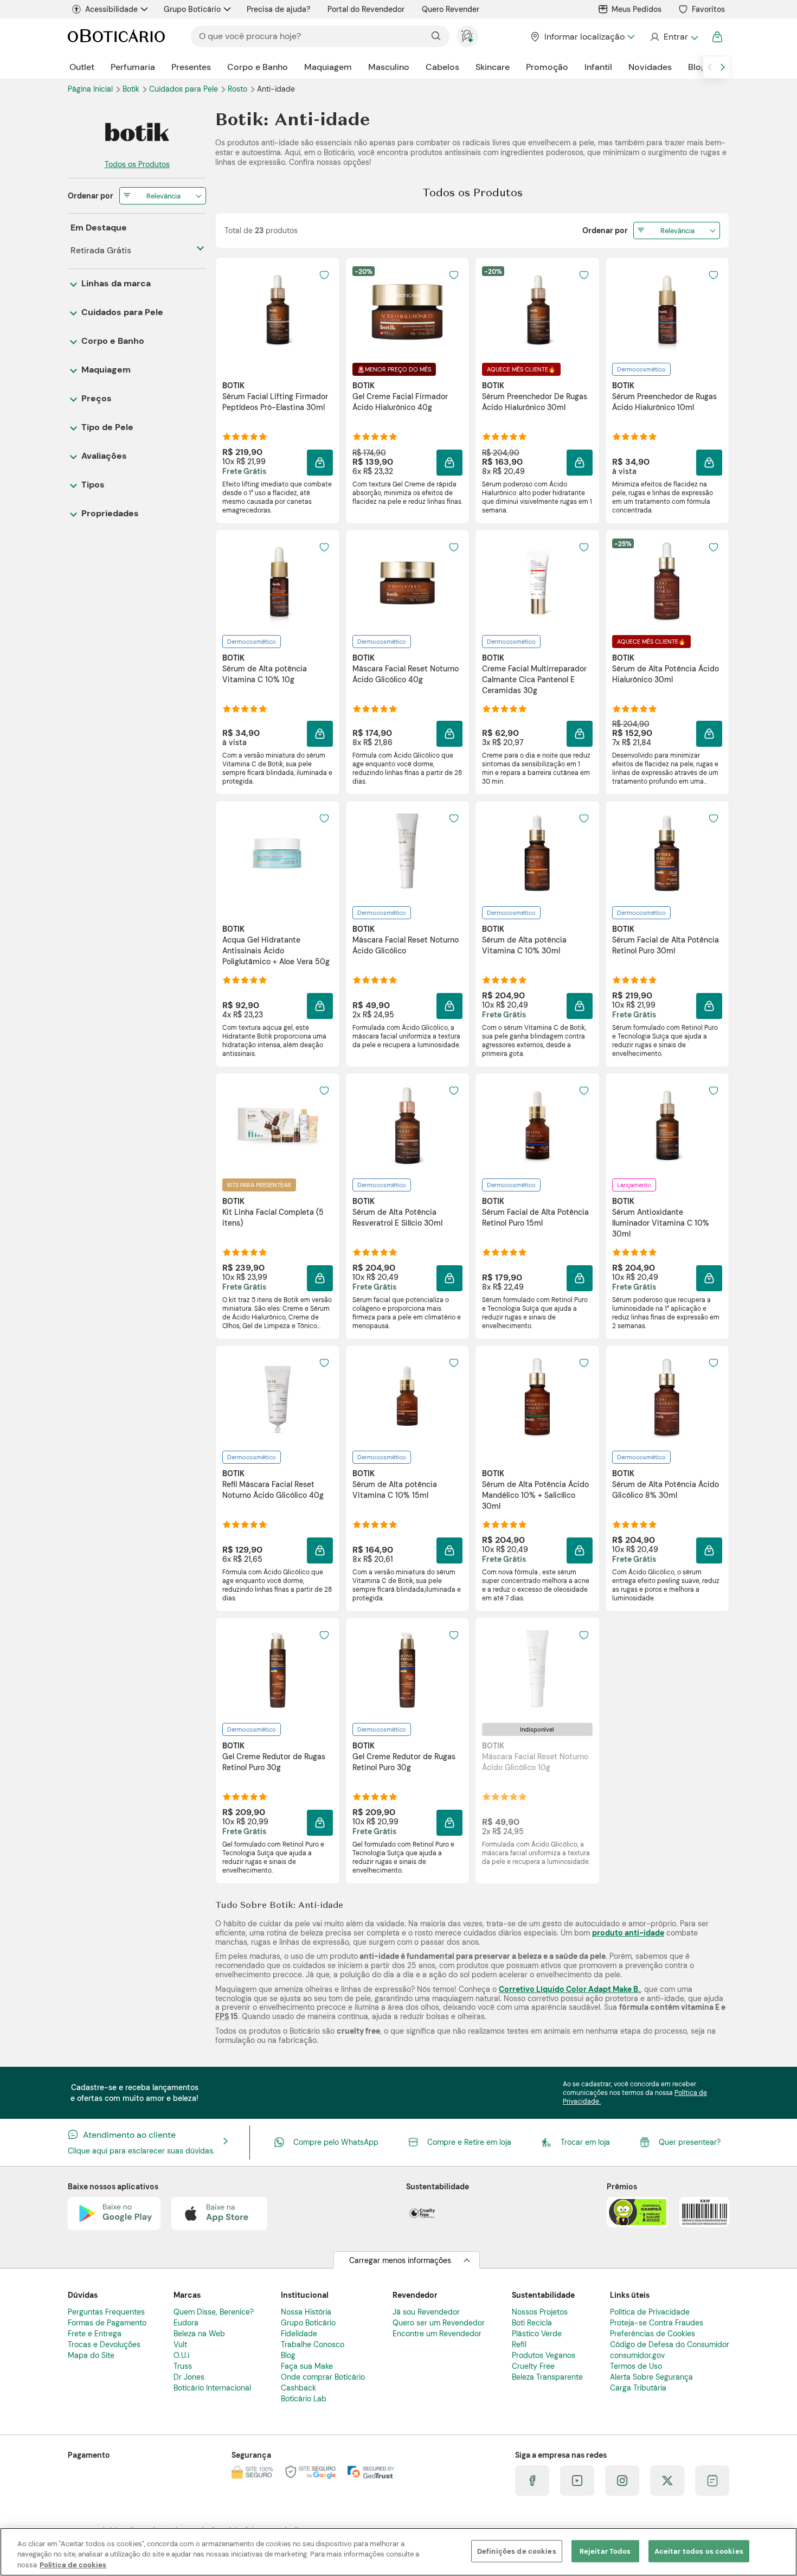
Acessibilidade (111, 9)
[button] (320, 463)
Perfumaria (133, 67)
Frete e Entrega (95, 2334)
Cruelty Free (533, 2366)
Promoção (547, 67)
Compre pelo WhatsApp (336, 2142)
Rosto (239, 89)
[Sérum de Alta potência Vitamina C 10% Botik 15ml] (407, 1398)
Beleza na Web (199, 2334)
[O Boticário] (116, 37)
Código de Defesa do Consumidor (670, 2344)
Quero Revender (451, 9)
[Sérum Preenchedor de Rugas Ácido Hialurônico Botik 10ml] (667, 310)
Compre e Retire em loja (469, 2142)
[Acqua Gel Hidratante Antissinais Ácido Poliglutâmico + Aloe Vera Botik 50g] (278, 853)
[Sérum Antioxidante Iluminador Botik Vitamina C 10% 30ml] (667, 1125)
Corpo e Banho (258, 67)
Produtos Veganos (544, 2355)
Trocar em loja (585, 2142)
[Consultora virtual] (467, 36)
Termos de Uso (636, 2366)
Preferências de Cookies (653, 2334)
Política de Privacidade (650, 2312)
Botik (132, 89)
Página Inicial (91, 89)
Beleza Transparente (547, 2377)
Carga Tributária (638, 2388)
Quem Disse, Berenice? (214, 2312)
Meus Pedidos (637, 9)
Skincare (493, 67)
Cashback (298, 2388)
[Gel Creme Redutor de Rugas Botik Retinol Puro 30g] (278, 1670)
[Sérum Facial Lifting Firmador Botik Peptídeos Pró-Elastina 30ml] (278, 310)
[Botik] (137, 132)
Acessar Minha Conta (674, 37)
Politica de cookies (73, 2565)
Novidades (650, 67)
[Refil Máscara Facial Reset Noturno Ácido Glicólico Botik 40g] (278, 1398)
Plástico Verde (537, 2334)
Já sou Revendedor (426, 2312)
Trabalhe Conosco (313, 2344)
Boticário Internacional (212, 2388)
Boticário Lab (304, 2399)
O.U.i (181, 2355)
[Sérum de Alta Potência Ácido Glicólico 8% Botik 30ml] (667, 1398)
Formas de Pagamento (107, 2323)
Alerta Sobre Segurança (651, 2377)
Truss (183, 2366)
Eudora (186, 2323)
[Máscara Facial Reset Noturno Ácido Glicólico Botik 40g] (407, 582)
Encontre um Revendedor (437, 2334)
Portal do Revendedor (366, 9)
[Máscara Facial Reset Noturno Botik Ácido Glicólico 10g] (537, 1670)
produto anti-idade (628, 1933)
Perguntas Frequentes (106, 2312)
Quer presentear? (690, 2142)
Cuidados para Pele (185, 89)
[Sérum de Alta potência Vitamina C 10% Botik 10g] (278, 582)
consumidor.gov (637, 2355)
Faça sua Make (307, 2366)
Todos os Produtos (137, 164)
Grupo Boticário (192, 9)
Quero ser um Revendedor (439, 2323)
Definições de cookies (517, 2551)
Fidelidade (299, 2334)
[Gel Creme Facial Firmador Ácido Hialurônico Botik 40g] (407, 310)
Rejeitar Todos (605, 2551)
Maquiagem (328, 67)
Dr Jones (189, 2377)
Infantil (598, 67)
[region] (398, 2552)
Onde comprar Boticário (323, 2377)
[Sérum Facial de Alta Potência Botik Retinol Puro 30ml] (667, 853)
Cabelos (442, 67)
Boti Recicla (532, 2323)
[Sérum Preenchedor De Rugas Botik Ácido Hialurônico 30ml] (537, 310)
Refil (519, 2344)
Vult (180, 2344)
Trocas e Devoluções (104, 2344)
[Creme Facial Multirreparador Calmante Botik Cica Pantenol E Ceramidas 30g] (537, 582)
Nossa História (306, 2312)
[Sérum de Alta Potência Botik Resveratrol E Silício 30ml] (407, 1125)
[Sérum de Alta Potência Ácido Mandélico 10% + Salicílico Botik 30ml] (537, 1398)
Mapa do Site (91, 2355)
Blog (697, 67)
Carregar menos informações (400, 2260)
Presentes (191, 67)
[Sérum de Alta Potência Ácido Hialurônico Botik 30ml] (667, 582)
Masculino (389, 67)
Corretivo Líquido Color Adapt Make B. (570, 1989)
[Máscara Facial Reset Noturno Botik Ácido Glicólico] (407, 853)
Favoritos (708, 9)
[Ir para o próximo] (723, 67)
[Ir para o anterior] (710, 67)
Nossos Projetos (540, 2312)
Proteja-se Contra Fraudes (657, 2323)
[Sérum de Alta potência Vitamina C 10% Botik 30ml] (537, 853)
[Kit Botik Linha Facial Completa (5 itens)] (278, 1125)
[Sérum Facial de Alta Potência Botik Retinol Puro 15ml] (537, 1125)
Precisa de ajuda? (278, 9)
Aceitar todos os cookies (699, 2551)
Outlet (82, 67)
